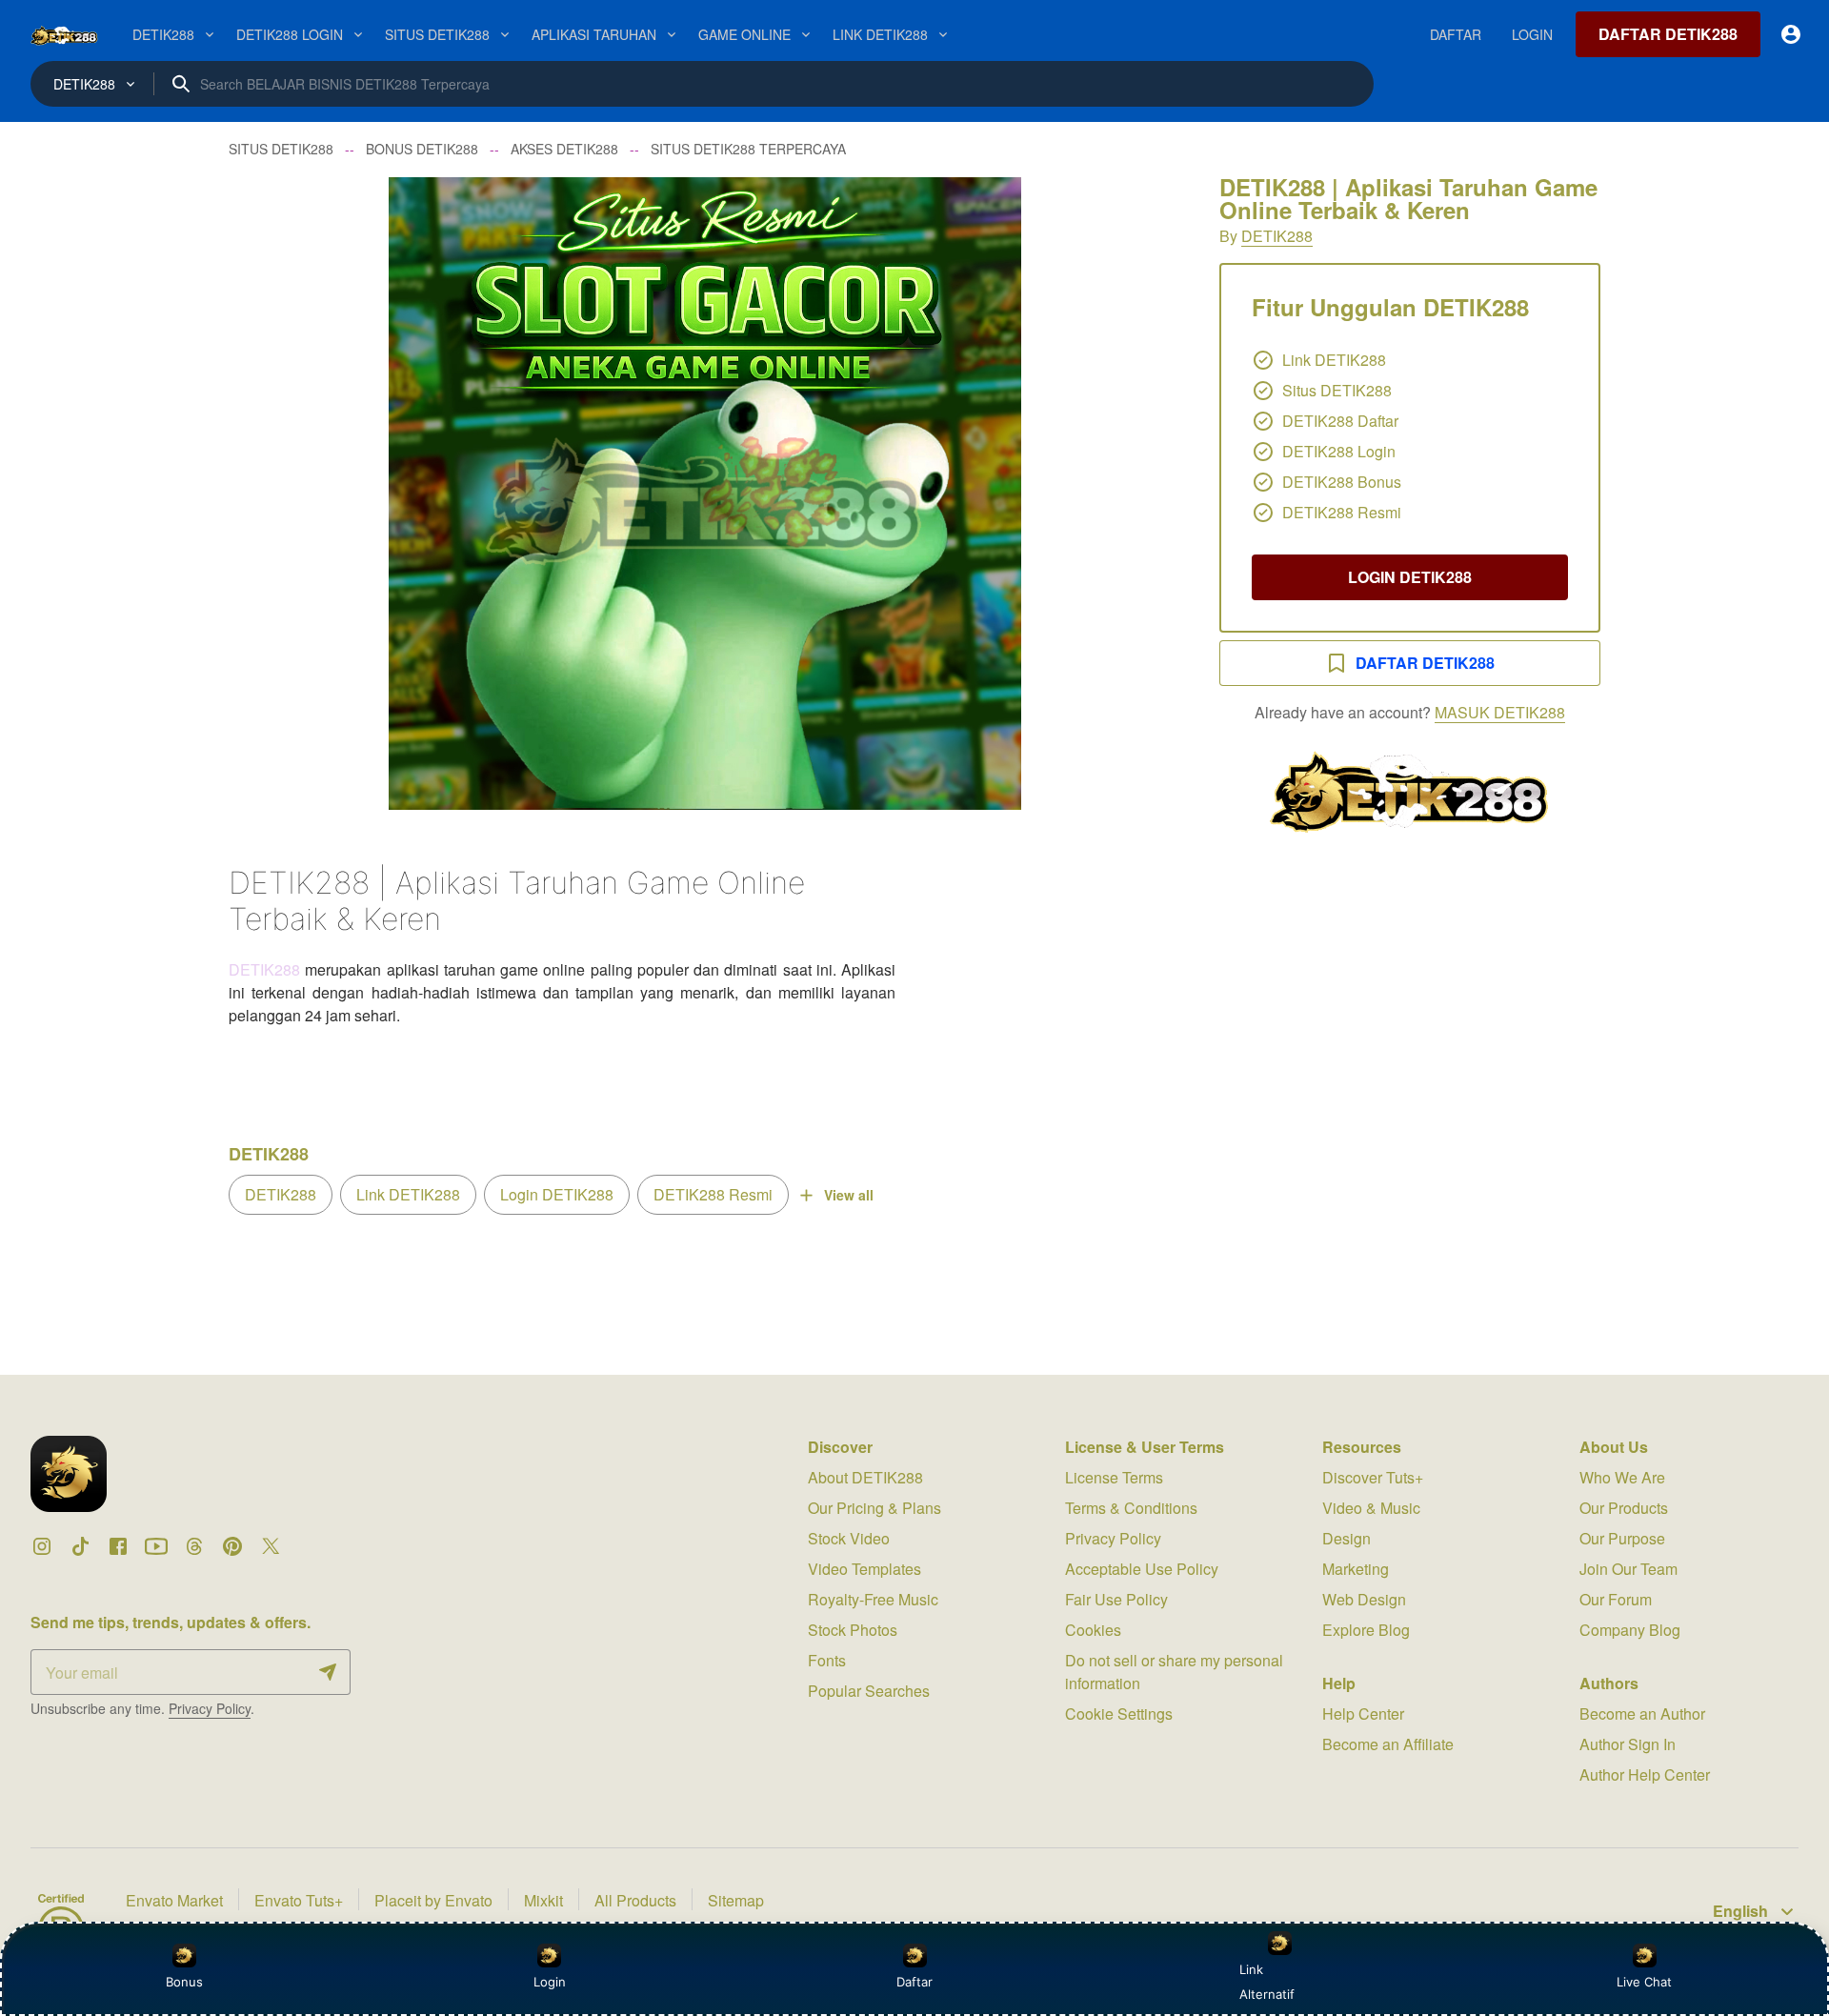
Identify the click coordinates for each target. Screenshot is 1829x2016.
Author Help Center (1645, 1774)
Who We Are (1622, 1477)
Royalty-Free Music (873, 1599)
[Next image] (1141, 494)
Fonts (827, 1660)
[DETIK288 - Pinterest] (232, 1546)
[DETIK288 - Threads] (194, 1546)
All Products (635, 1900)
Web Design (1364, 1599)
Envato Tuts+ (299, 1900)
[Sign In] (1791, 34)
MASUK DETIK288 (1500, 712)
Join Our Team (1628, 1569)
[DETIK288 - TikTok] (80, 1546)
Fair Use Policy (1116, 1599)
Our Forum (1616, 1599)
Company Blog (1630, 1630)
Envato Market (174, 1900)
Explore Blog (1366, 1630)
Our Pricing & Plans (874, 1508)
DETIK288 (1277, 236)
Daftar (912, 1982)
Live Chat (1644, 1982)
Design (1347, 1538)
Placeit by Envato (433, 1900)
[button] (705, 494)
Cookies (1093, 1630)
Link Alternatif (1267, 1982)
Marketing (1356, 1569)
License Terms (1114, 1477)
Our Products (1624, 1508)
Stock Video (849, 1538)
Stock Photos (853, 1630)
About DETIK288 (865, 1477)
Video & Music (1371, 1508)
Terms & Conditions (1131, 1508)
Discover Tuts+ (1373, 1477)
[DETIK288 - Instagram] (42, 1546)
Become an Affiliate (1388, 1744)
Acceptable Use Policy (1142, 1569)
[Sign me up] (328, 1672)
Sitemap (736, 1900)
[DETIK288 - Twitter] (271, 1546)
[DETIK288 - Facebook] (118, 1546)
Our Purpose (1622, 1538)
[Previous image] (269, 494)
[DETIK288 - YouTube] (156, 1546)
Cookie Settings (1119, 1714)
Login (550, 1982)
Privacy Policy (210, 1708)
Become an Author (1642, 1714)
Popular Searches (869, 1691)
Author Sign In (1628, 1744)
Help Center (1363, 1714)
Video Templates (864, 1569)
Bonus (184, 1982)
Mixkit (543, 1900)
